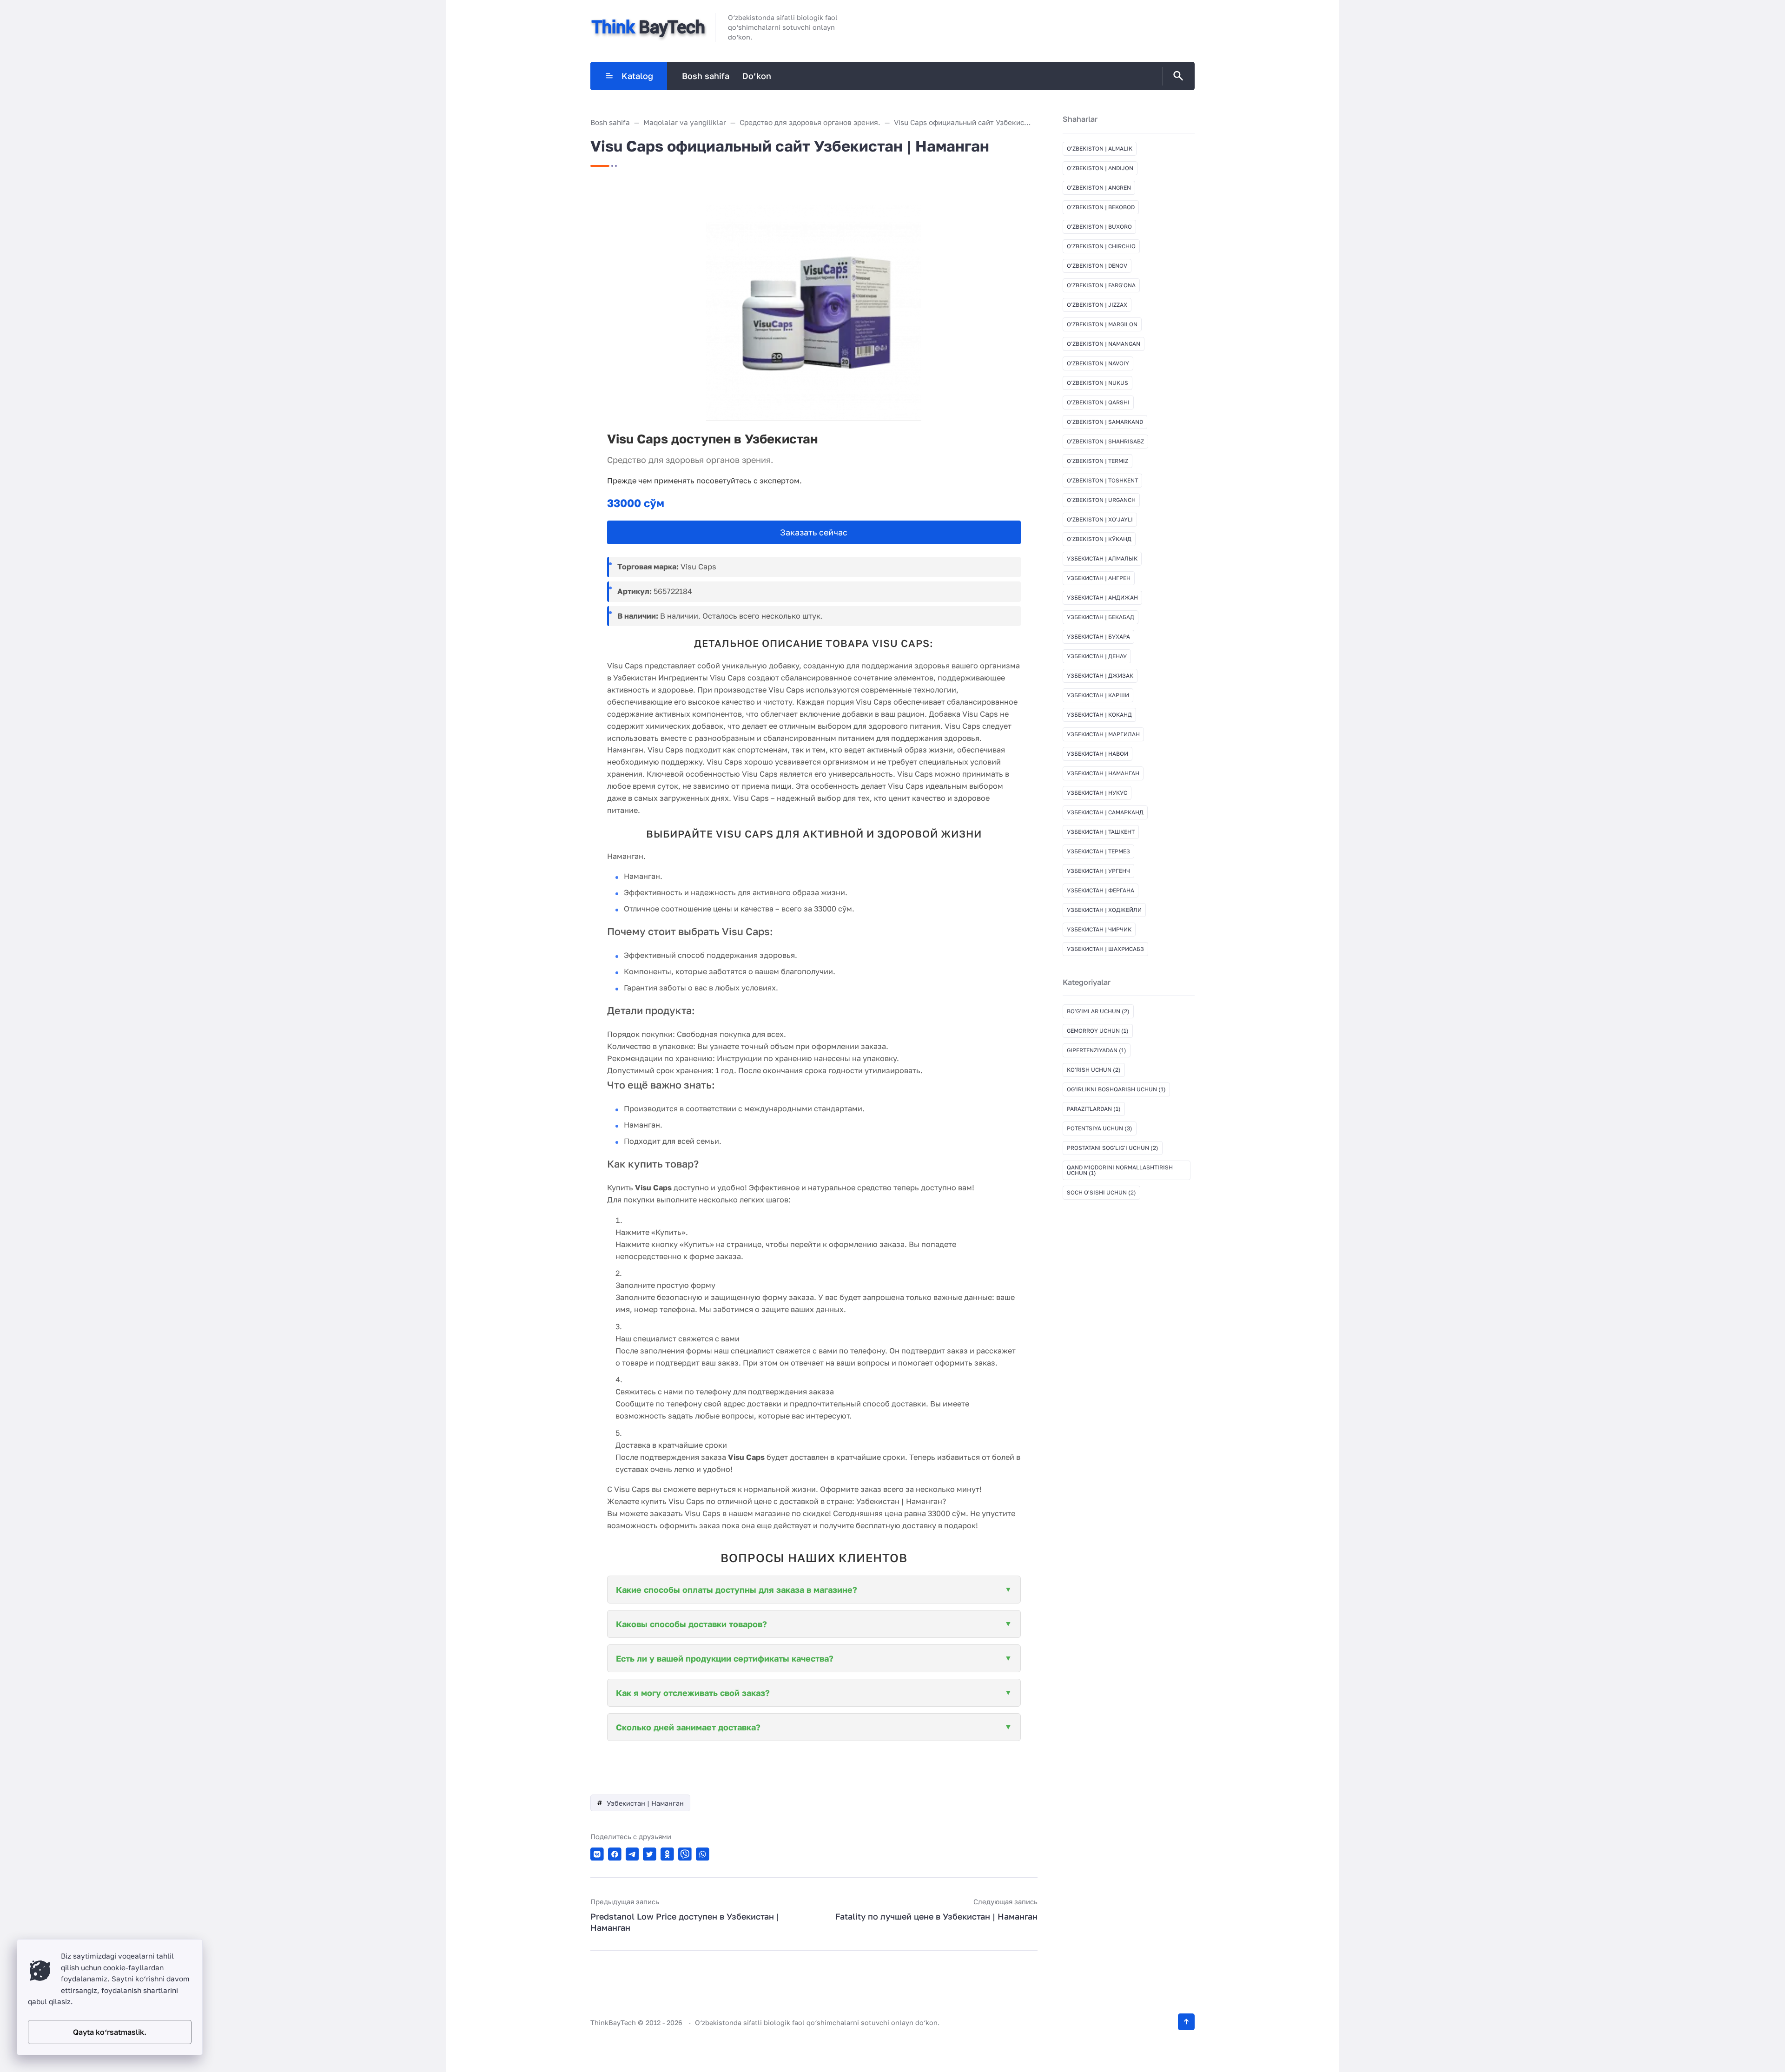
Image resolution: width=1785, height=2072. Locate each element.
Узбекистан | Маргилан (1103, 734)
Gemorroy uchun (1098, 1031)
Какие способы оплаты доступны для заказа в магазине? (737, 1590)
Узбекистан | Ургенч (1098, 871)
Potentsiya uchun (1100, 1128)
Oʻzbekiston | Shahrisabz (1105, 441)
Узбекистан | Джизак (1100, 676)
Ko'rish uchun (1094, 1070)
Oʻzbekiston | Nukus (1097, 383)
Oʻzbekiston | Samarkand (1105, 422)
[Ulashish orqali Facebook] (615, 1854)
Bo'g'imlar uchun (1098, 1011)
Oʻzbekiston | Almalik (1100, 148)
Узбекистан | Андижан (1102, 597)
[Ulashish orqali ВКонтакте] (597, 1854)
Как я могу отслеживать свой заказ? (693, 1693)
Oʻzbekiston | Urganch (1101, 500)
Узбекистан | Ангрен (1099, 578)
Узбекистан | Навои (1097, 754)
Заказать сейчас (814, 532)
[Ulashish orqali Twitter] (650, 1854)
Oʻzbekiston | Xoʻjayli (1100, 519)
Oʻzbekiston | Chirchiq (1101, 246)
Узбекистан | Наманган (645, 1803)
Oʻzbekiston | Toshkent (1102, 480)
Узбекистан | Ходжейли (1104, 910)
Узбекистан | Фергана (1101, 890)
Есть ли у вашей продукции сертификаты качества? (725, 1658)
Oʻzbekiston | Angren (1099, 188)
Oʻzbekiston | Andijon (1100, 168)
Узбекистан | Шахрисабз (1105, 949)
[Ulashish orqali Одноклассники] (667, 1854)
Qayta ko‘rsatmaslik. (110, 2032)
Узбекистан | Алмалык (1102, 558)
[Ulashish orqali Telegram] (632, 1854)
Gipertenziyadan (1097, 1050)
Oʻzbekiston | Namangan (1104, 344)
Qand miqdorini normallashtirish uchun (1120, 1170)
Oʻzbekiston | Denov (1097, 266)
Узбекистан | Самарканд (1105, 812)
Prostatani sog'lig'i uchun (1113, 1148)
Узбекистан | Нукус (1097, 793)
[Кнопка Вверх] (1186, 2022)
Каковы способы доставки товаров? (691, 1624)
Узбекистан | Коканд (1099, 715)
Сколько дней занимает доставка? (688, 1727)
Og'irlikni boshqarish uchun (1116, 1089)
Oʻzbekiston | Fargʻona (1101, 285)
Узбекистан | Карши (1098, 695)
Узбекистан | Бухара (1098, 637)
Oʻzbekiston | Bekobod (1101, 207)
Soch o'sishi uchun (1101, 1192)
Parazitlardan (1094, 1109)
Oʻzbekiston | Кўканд (1099, 539)
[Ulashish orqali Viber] (685, 1854)
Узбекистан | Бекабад (1101, 617)
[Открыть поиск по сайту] (1177, 76)
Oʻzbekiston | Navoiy (1098, 363)
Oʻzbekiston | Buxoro (1099, 227)
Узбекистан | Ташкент (1101, 832)
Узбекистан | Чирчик (1099, 929)
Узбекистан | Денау (1097, 656)
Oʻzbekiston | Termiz (1097, 461)
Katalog (637, 76)
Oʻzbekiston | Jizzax (1097, 305)
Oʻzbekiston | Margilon (1102, 324)
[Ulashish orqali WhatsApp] (703, 1854)
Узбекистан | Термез (1098, 851)
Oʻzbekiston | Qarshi (1098, 402)
